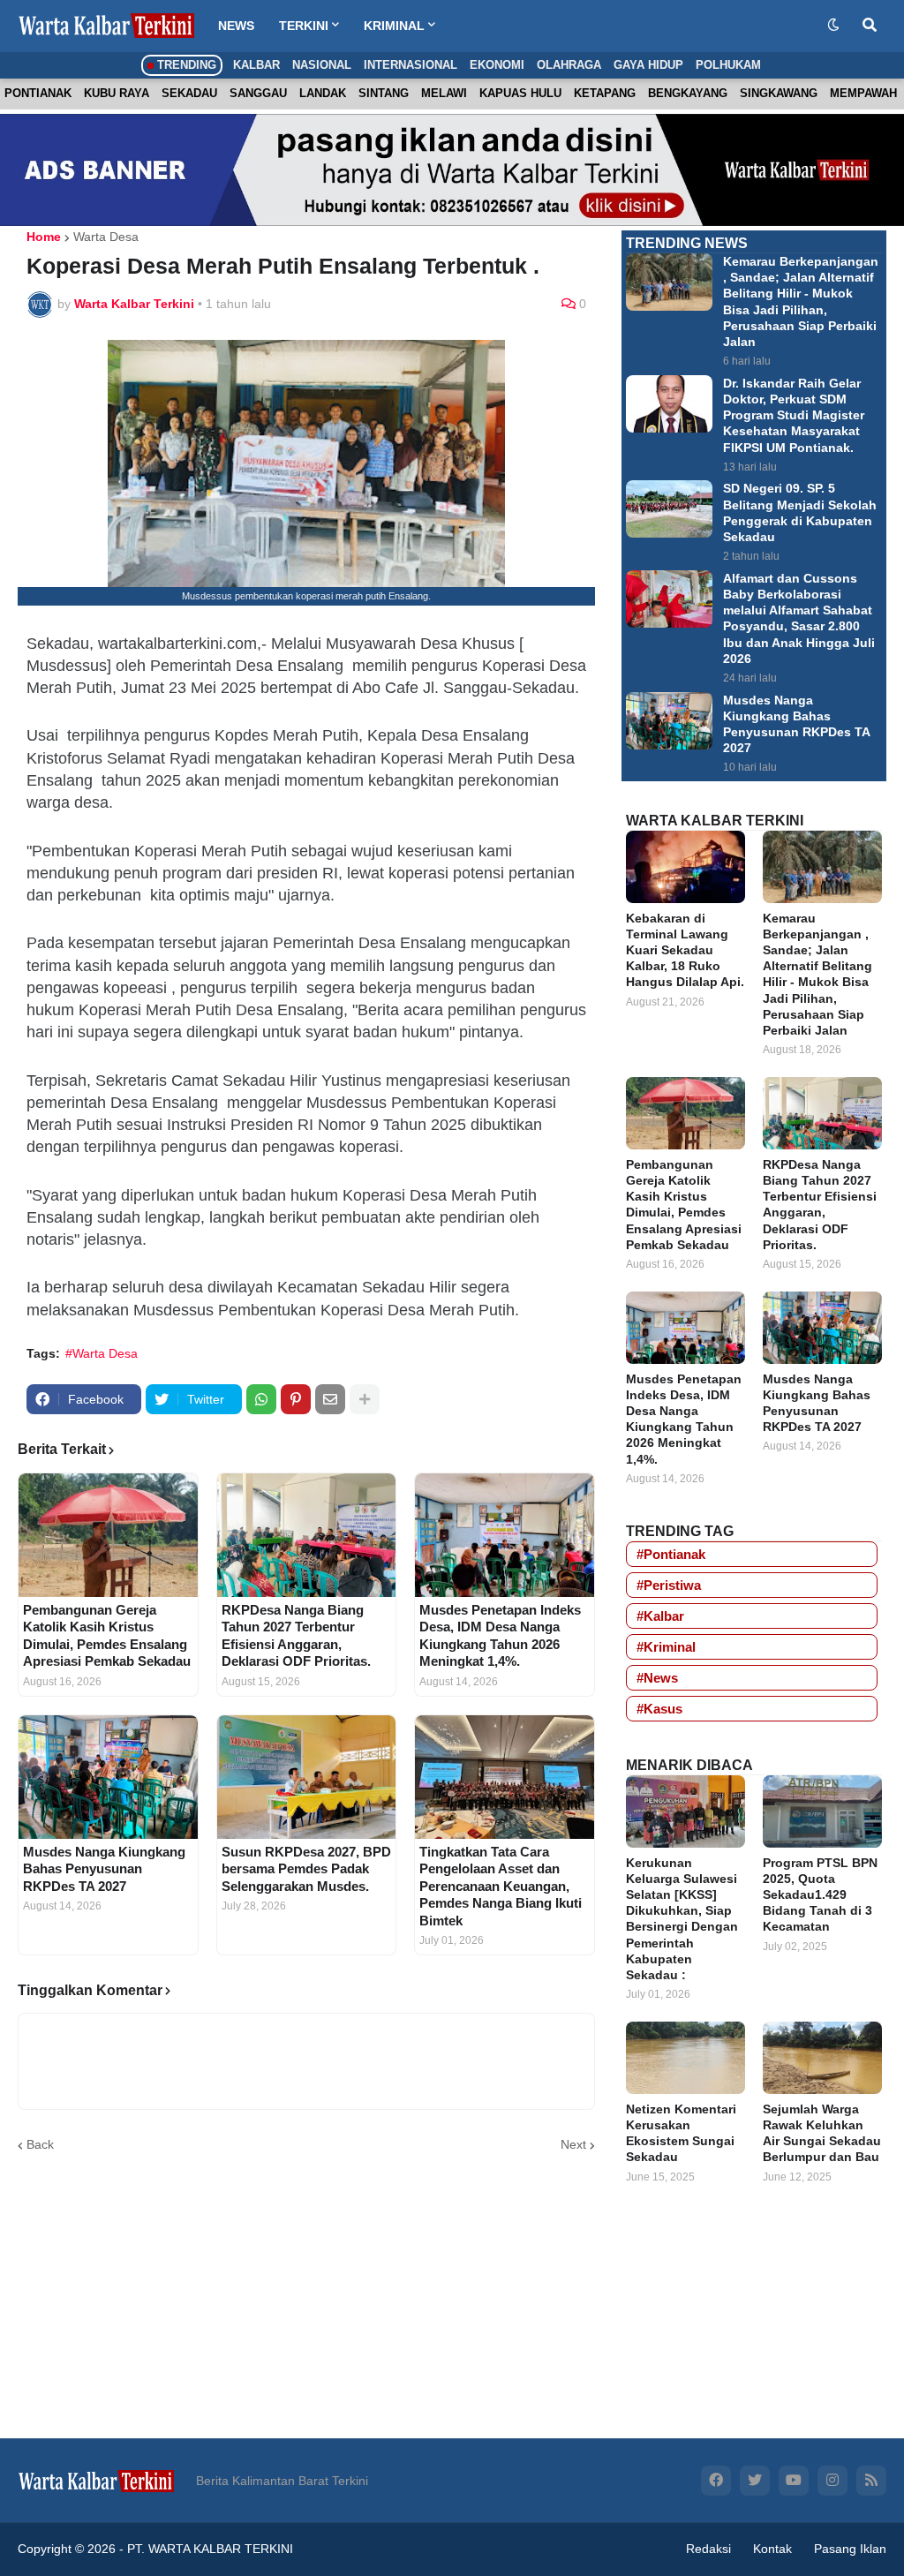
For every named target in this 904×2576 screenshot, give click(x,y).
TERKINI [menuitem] (304, 26)
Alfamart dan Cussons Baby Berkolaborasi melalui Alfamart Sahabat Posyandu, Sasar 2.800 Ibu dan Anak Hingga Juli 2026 (799, 618)
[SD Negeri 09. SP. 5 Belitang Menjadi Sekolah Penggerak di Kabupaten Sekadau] (669, 509)
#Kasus (659, 1709)
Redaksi (708, 2549)
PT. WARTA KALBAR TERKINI (210, 2549)
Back (40, 2144)
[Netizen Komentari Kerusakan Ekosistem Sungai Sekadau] (686, 2058)
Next (573, 2144)
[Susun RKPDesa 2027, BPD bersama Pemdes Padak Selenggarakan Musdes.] (307, 1777)
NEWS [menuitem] (236, 26)
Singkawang (779, 93)
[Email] (330, 1399)
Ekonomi (497, 65)
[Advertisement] (754, 2327)
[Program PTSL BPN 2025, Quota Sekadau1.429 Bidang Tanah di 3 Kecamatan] (822, 1811)
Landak (323, 93)
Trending (185, 65)
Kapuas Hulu (520, 93)
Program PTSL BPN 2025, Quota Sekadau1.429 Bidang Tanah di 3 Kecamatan (820, 1895)
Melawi (444, 93)
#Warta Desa (102, 1353)
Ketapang (605, 93)
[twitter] (755, 2481)
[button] (833, 26)
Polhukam (728, 65)
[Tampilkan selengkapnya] (365, 1399)
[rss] (871, 2481)
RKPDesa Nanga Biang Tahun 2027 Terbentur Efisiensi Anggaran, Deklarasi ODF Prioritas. (296, 1636)
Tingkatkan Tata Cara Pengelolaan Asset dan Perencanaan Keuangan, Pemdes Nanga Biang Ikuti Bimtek (501, 1886)
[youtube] (794, 2481)
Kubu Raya (117, 93)
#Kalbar (660, 1616)
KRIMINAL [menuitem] (394, 26)
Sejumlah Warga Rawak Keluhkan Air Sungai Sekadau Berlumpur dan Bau (822, 2133)
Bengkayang (688, 93)
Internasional (411, 65)
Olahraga (569, 65)
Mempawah (863, 93)
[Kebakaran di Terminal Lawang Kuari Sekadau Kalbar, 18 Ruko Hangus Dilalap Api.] (686, 867)
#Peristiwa (669, 1585)
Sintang (384, 93)
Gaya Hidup (648, 65)
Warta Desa (106, 237)
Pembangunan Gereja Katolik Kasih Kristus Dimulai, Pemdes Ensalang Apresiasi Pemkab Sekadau (107, 1636)
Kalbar (256, 65)
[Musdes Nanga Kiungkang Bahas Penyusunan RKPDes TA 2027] (108, 1777)
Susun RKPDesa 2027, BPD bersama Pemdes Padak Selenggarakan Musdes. (306, 1869)
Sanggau (258, 93)
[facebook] (716, 2481)
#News (657, 1678)
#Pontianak (671, 1554)
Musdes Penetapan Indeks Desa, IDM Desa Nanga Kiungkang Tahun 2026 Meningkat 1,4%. (500, 1636)
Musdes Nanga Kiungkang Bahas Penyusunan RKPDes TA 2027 (104, 1869)
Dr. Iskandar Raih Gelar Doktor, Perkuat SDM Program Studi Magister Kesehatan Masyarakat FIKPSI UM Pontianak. (794, 415)
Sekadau (189, 93)
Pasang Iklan (850, 2549)
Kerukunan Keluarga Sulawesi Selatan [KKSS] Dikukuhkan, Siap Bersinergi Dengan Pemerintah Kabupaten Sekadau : (682, 1919)
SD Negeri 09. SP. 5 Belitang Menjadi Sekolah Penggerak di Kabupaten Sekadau (800, 512)
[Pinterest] (296, 1399)
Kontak (772, 2549)
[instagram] (832, 2481)
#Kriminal (666, 1647)
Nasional (322, 65)
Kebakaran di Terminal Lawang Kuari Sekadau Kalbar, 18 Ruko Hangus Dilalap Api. (685, 950)
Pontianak (38, 93)
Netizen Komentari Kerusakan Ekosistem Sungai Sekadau (681, 2133)
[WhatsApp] (261, 1399)
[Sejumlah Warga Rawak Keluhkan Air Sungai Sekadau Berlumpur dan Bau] (822, 2058)
